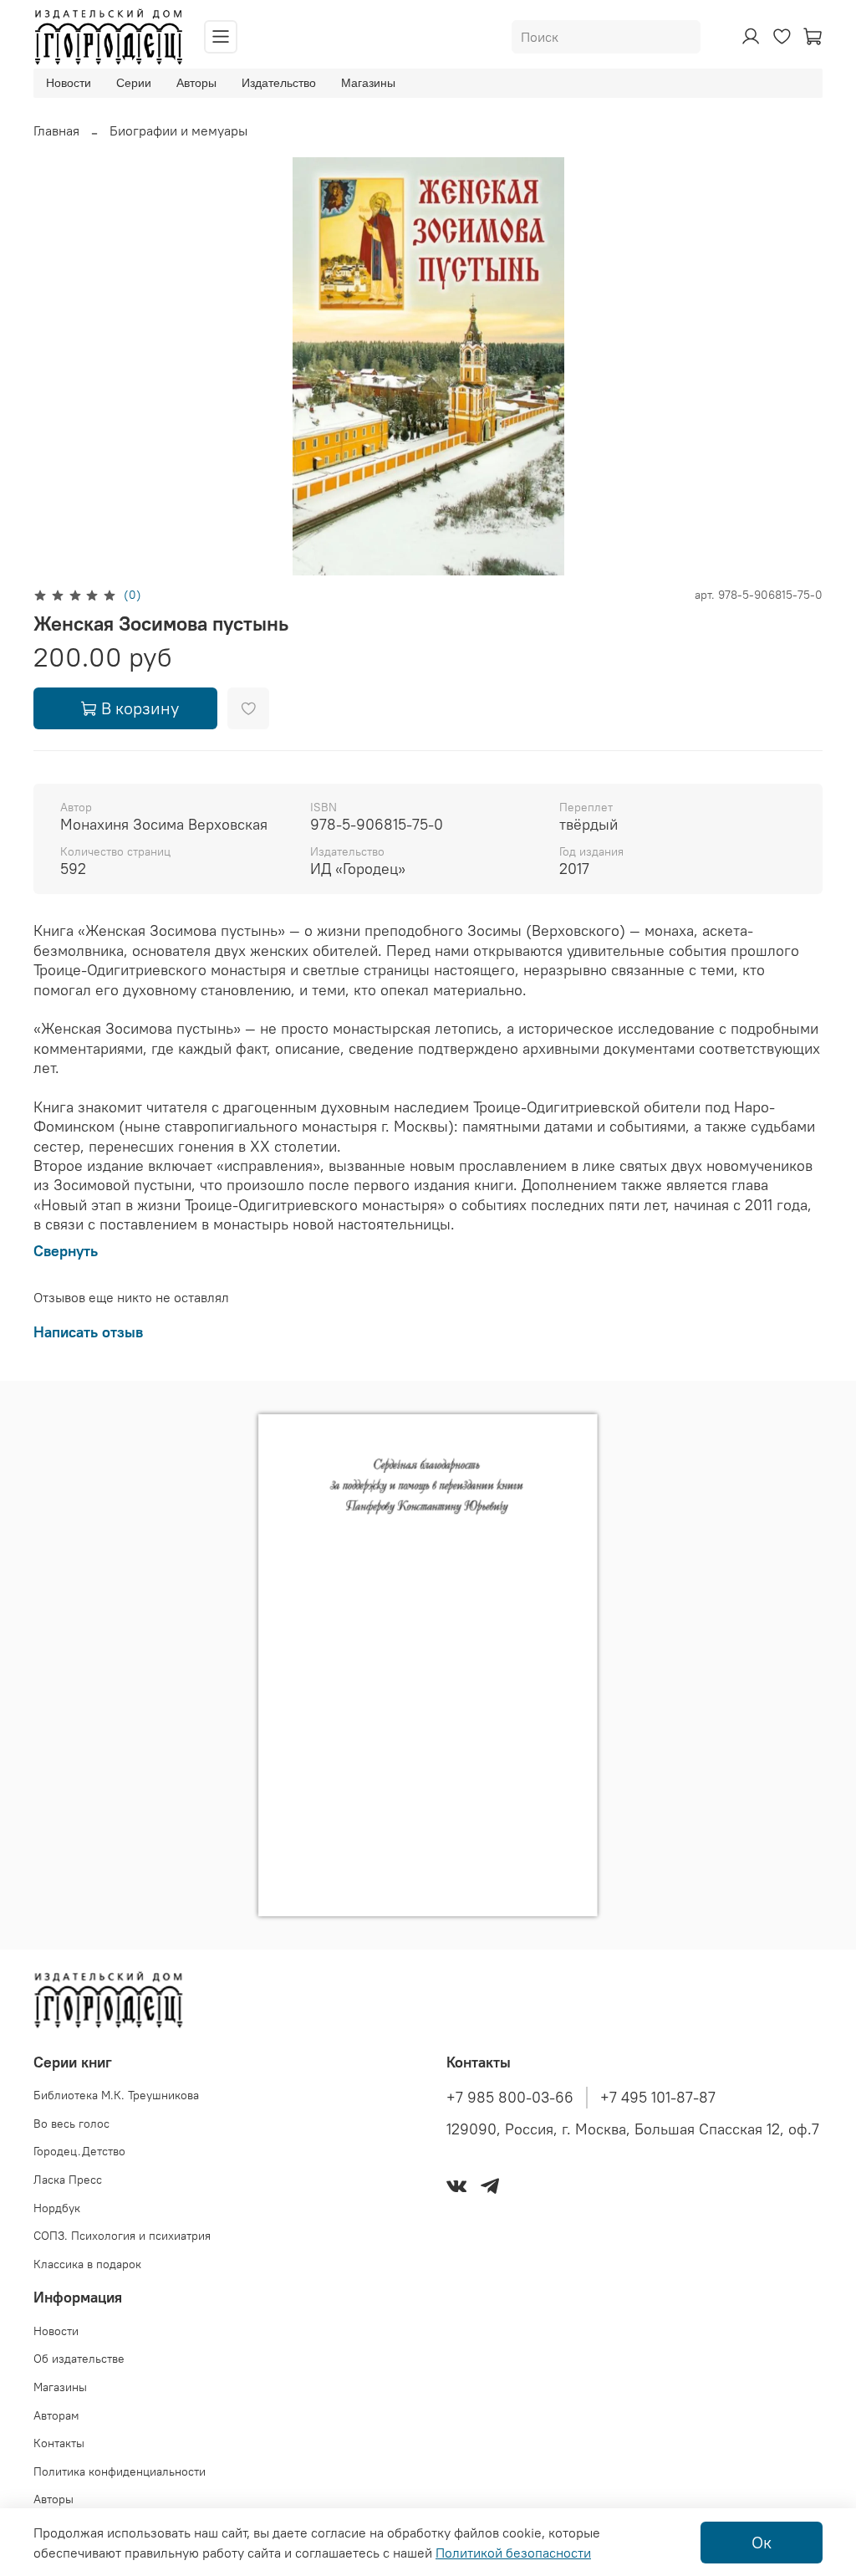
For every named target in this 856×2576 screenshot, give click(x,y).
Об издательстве (79, 2359)
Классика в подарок (87, 2264)
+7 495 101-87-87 (658, 2098)
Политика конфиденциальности (120, 2471)
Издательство (279, 83)
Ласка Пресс (68, 2180)
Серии (134, 83)
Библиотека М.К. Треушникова (116, 2095)
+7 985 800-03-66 (510, 2098)
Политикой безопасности (513, 2553)
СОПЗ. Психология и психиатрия (122, 2236)
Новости (69, 83)
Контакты (59, 2443)
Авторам (56, 2415)
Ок (762, 2542)
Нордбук (57, 2208)
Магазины (368, 83)
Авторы (196, 83)
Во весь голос (71, 2124)
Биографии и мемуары (178, 130)
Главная (56, 130)
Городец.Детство (79, 2151)
